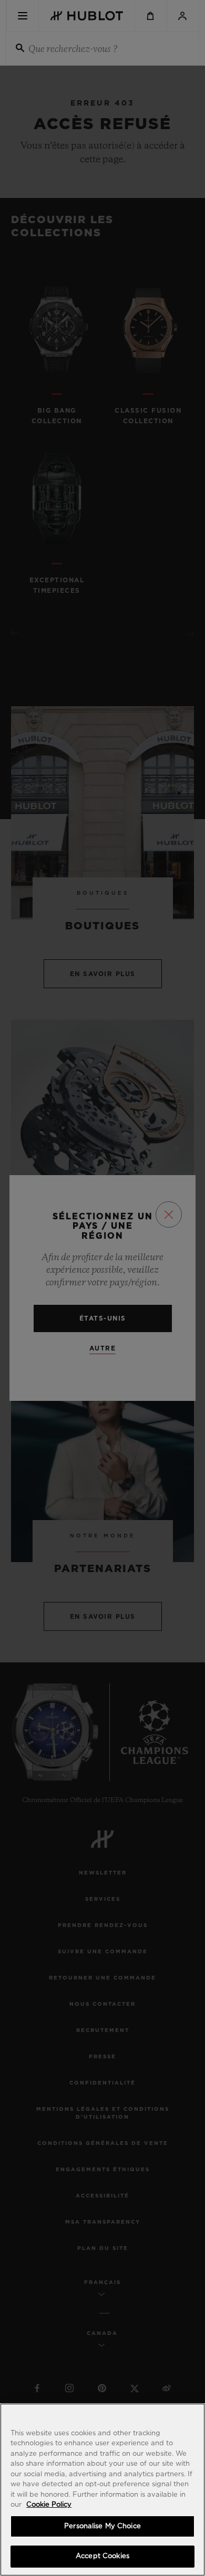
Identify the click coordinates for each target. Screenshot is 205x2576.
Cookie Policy (49, 2505)
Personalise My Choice (102, 2526)
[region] (102, 2490)
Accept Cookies (102, 2556)
